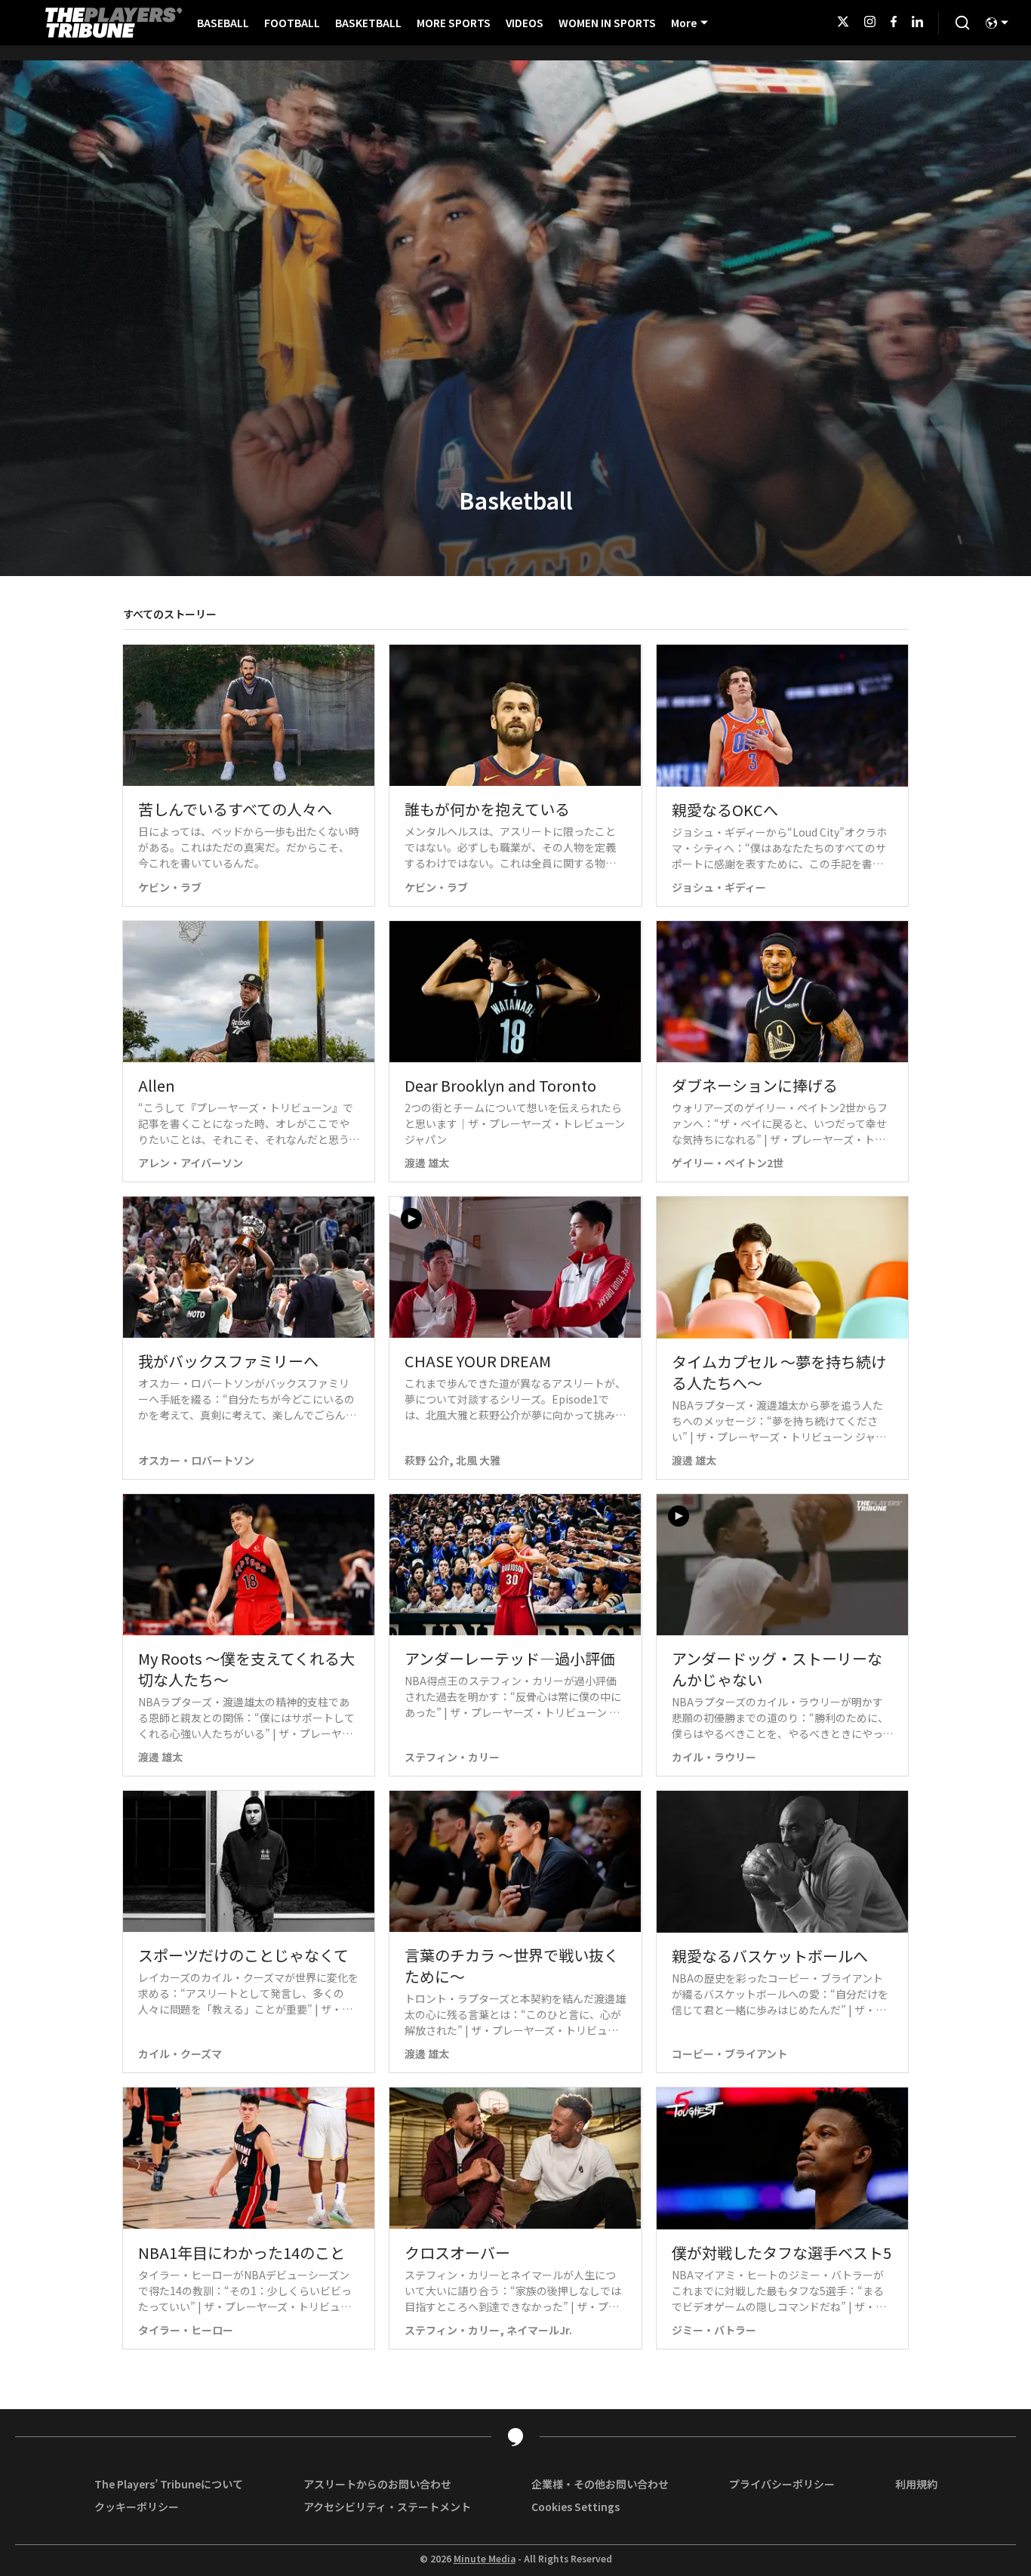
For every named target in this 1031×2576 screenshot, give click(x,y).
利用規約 (916, 2484)
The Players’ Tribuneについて (169, 2484)
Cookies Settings (576, 2507)
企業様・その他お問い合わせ (600, 2484)
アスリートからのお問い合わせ (377, 2484)
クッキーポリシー (137, 2507)
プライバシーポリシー (782, 2484)
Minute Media (485, 2559)
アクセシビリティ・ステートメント (387, 2507)
